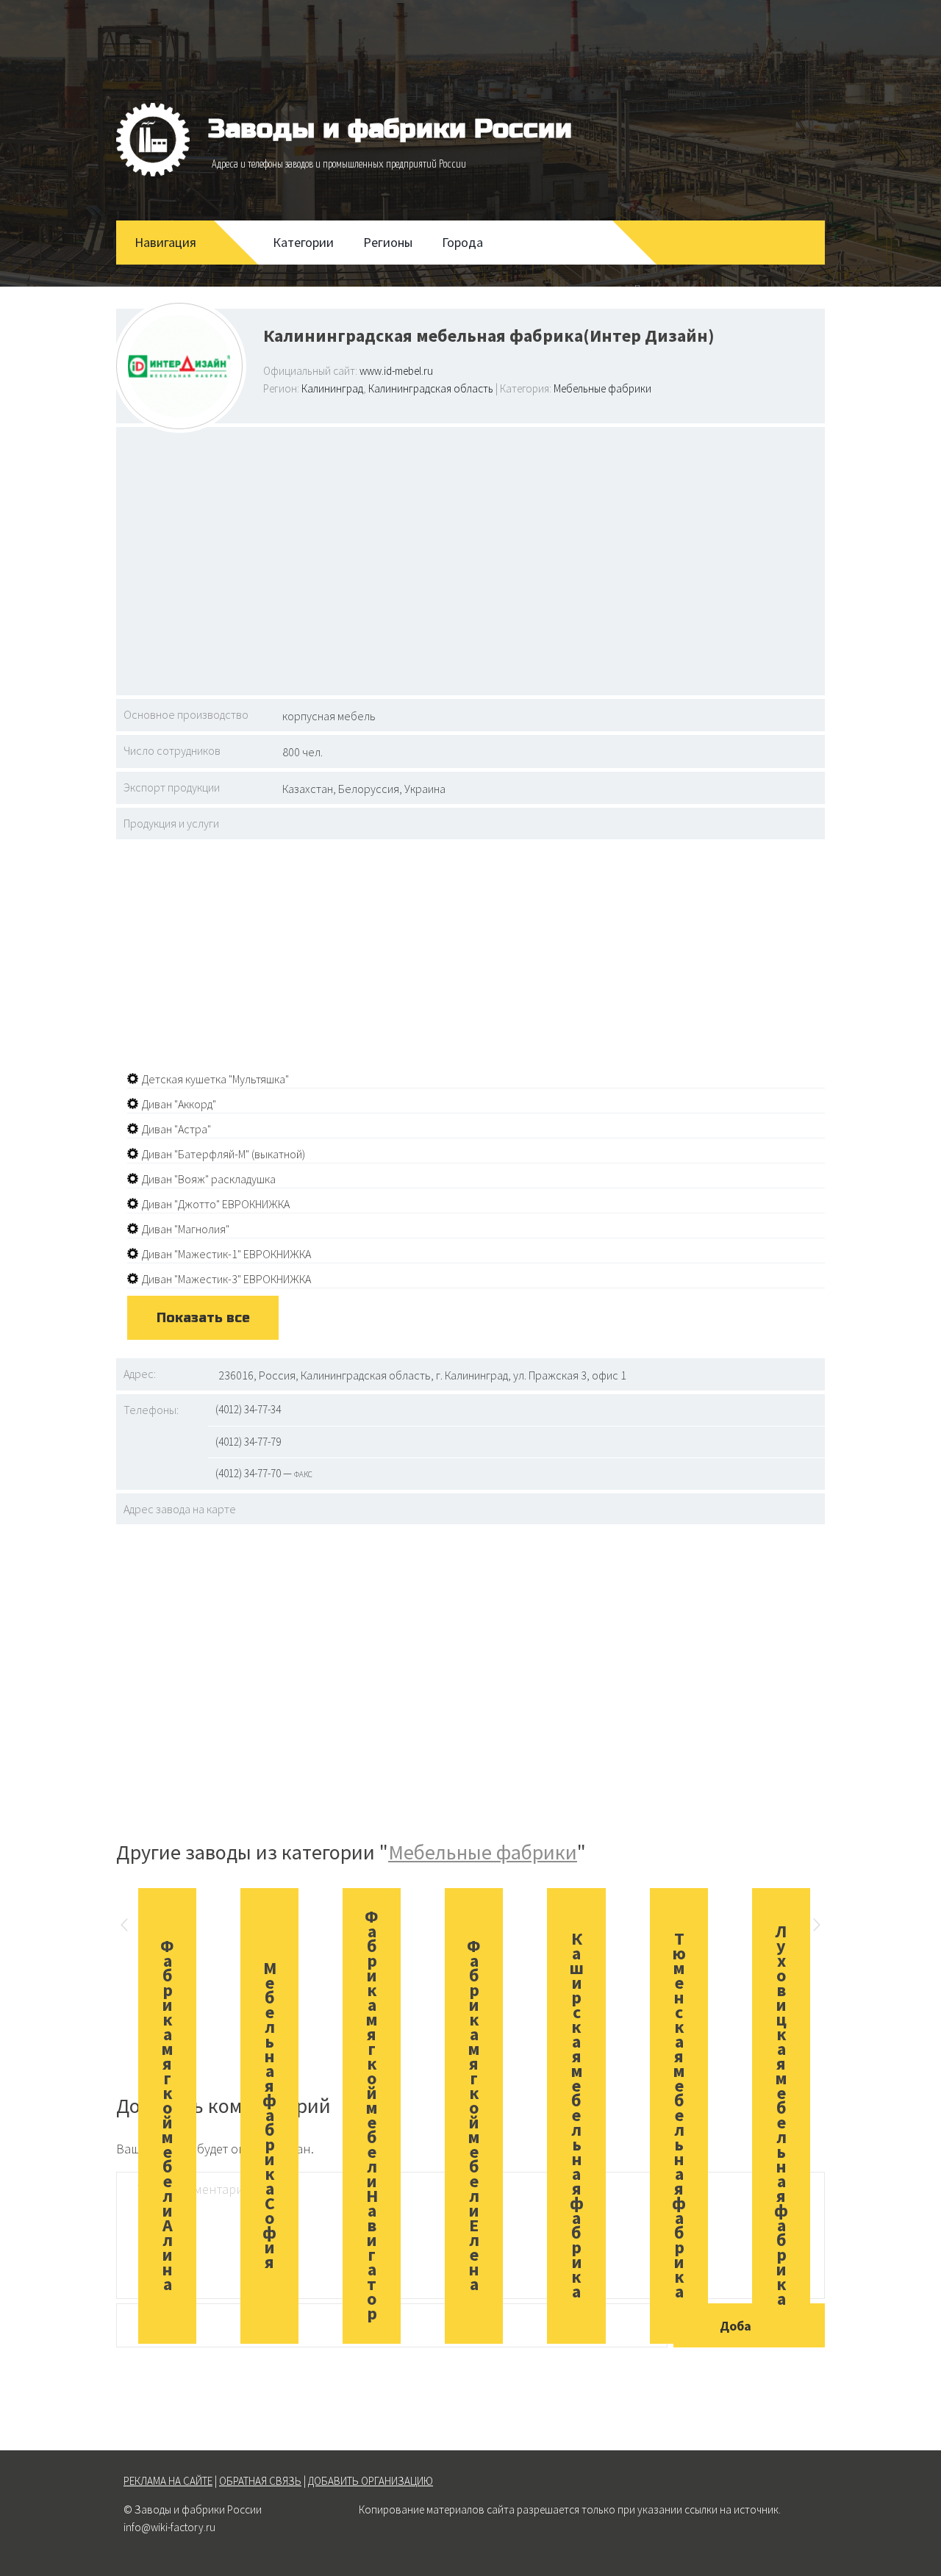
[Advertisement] (470, 559)
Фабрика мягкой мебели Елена (474, 2115)
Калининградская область (431, 388)
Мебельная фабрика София (269, 2115)
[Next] (817, 1927)
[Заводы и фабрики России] (153, 140)
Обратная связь (260, 2481)
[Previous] (124, 1927)
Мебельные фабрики (602, 388)
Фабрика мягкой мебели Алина (167, 2115)
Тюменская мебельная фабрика (679, 2115)
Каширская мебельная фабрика (576, 2115)
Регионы (388, 242)
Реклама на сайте (168, 2481)
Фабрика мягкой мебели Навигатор (372, 2115)
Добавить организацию (371, 2481)
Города (462, 242)
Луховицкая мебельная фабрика (781, 2115)
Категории (303, 242)
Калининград (332, 388)
